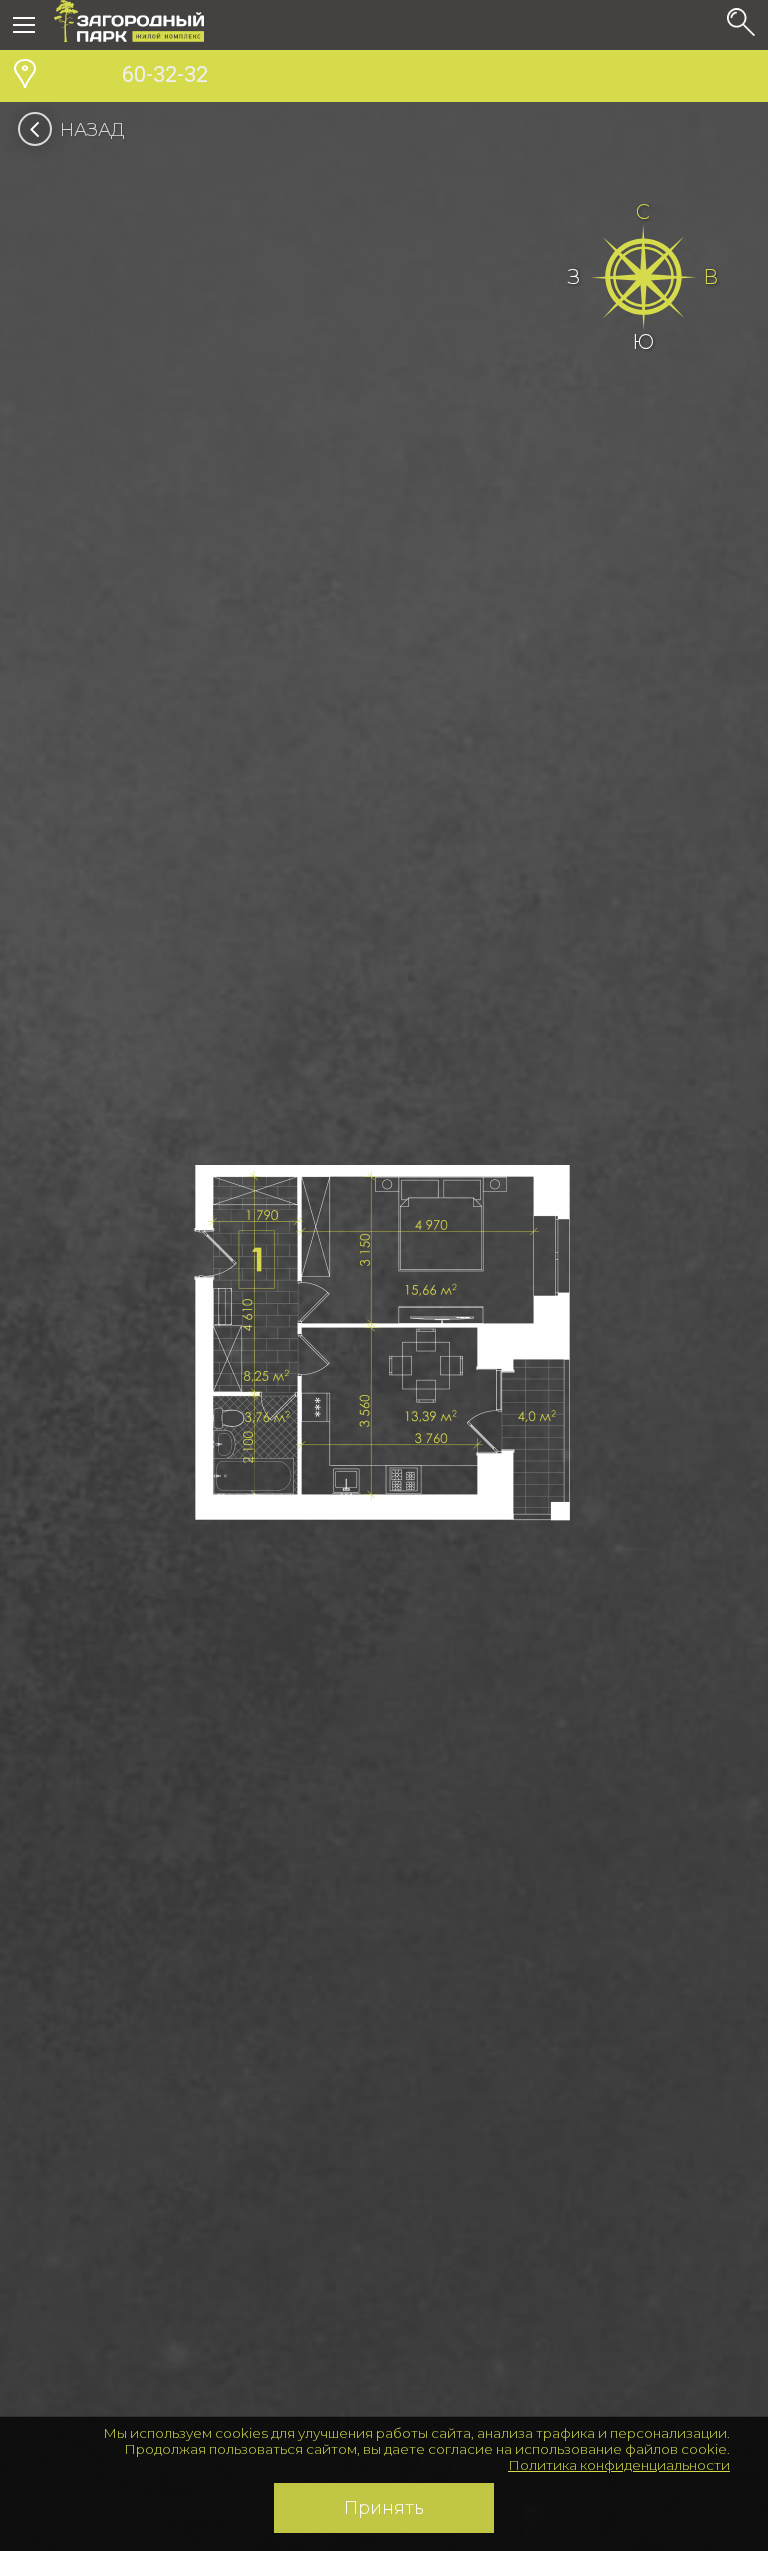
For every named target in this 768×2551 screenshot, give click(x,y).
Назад (92, 130)
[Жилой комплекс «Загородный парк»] (129, 25)
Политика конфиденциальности (619, 2465)
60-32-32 (131, 74)
